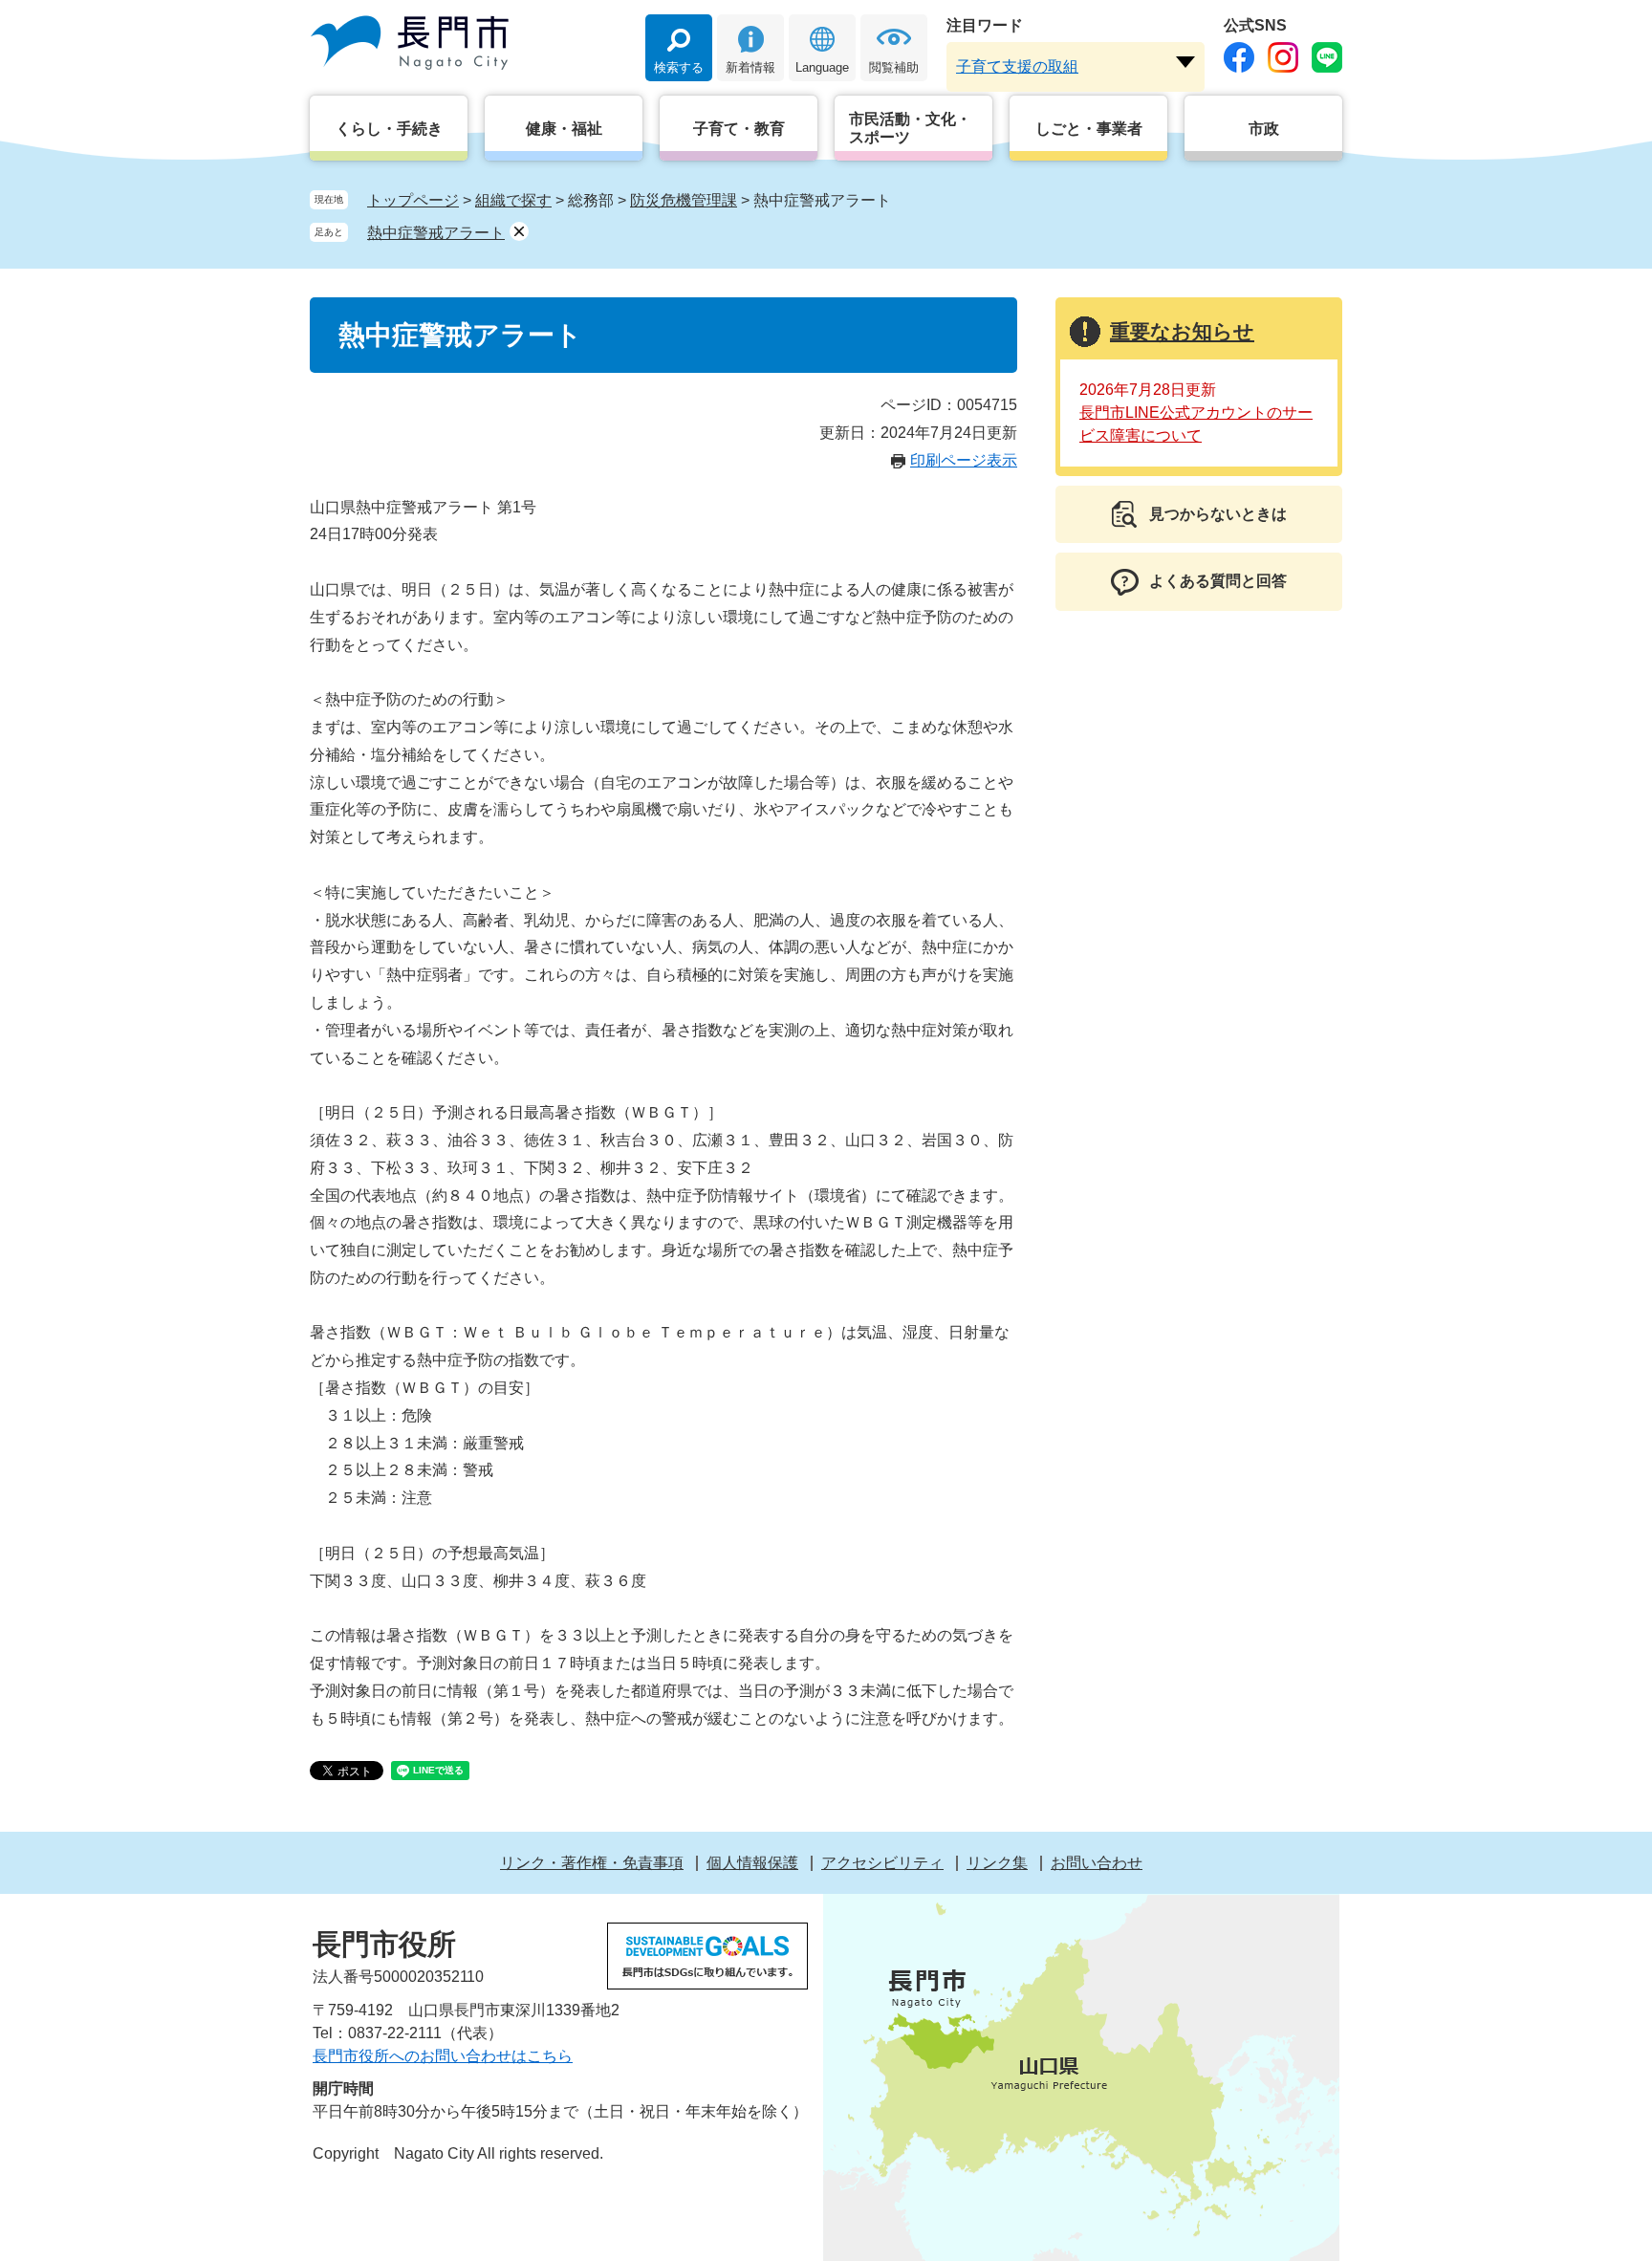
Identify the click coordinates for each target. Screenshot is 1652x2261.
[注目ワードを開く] (1185, 62)
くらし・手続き (389, 129)
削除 (519, 231)
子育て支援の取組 (1017, 66)
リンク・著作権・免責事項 (592, 1863)
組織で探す (513, 200)
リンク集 (997, 1863)
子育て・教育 (739, 129)
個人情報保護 (752, 1863)
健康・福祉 (564, 129)
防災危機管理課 (684, 200)
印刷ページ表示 (964, 460)
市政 (1264, 129)
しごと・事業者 (1089, 129)
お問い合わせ (1097, 1863)
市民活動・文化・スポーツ (910, 128)
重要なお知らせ (1182, 331)
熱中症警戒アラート (436, 233)
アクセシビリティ (882, 1863)
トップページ (413, 200)
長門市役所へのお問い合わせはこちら (443, 2056)
